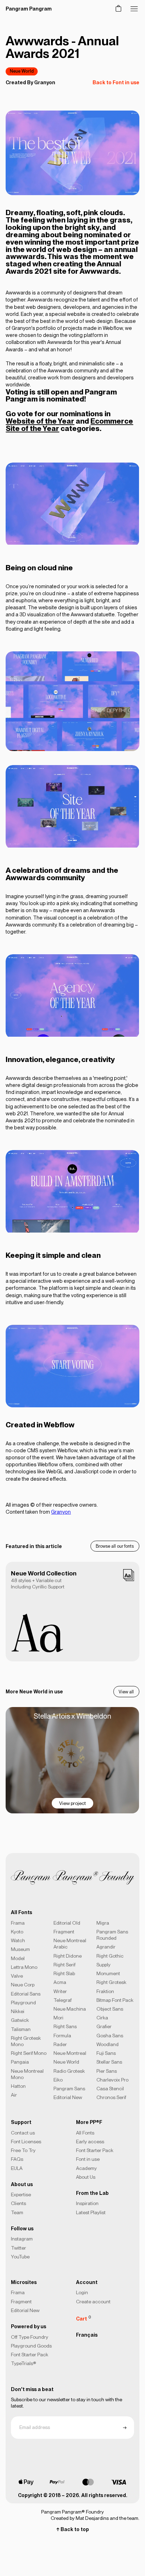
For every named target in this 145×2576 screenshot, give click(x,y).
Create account (93, 2302)
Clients (18, 2203)
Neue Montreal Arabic (70, 1944)
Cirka (102, 2018)
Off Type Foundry (30, 2337)
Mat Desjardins (92, 2518)
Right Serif (64, 1965)
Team (17, 2212)
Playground (23, 2003)
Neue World (22, 71)
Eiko (58, 2080)
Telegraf (62, 2000)
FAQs (17, 2159)
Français (87, 2335)
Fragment (64, 1932)
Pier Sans (107, 2071)
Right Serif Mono (29, 2053)
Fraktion (105, 1991)
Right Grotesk (111, 1982)
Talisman (21, 2029)
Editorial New (68, 2097)
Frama (18, 1923)
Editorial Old (67, 1923)
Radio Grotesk (69, 2071)
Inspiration (87, 2203)
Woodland (108, 2044)
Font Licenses (26, 2142)
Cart (84, 2318)
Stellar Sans (109, 2062)
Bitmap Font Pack (115, 2000)
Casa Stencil (110, 2089)
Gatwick (20, 2020)
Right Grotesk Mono (26, 2041)
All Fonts (85, 2133)
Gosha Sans (110, 2036)
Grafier (104, 2026)
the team (129, 2518)
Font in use (88, 2159)
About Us (86, 2177)
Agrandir (106, 1947)
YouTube (20, 2257)
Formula (62, 2036)
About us (22, 2184)
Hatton (18, 2086)
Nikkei (18, 2011)
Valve (17, 1976)
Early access (90, 2142)
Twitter (18, 2248)
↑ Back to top (73, 2529)
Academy (86, 2168)
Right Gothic (110, 1956)
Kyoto (17, 1932)
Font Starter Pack (95, 2150)
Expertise (21, 2195)
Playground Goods (31, 2346)
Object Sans (110, 2009)
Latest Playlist (91, 2212)
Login (82, 2292)
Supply (103, 1965)
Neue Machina (70, 2009)
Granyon (45, 82)
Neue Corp (23, 1985)
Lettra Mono (24, 1967)
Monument (108, 1973)
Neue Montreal (70, 2053)
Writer (60, 1991)
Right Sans (65, 2026)
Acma (60, 1982)
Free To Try (23, 2150)
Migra (103, 1923)
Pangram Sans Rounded (112, 1935)
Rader (60, 2044)
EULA (17, 2168)
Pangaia (20, 2062)
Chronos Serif (111, 2097)
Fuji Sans (106, 2053)
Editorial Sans (26, 1994)
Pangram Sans (69, 2089)
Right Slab (64, 1973)
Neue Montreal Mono (27, 2074)
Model (18, 1958)
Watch (18, 1940)
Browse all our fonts (115, 1546)
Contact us (23, 2133)
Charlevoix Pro (112, 2080)
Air (14, 2095)
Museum (20, 1949)
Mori (58, 2018)
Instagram (22, 2239)
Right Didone (68, 1956)
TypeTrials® (24, 2363)
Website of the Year (40, 421)
